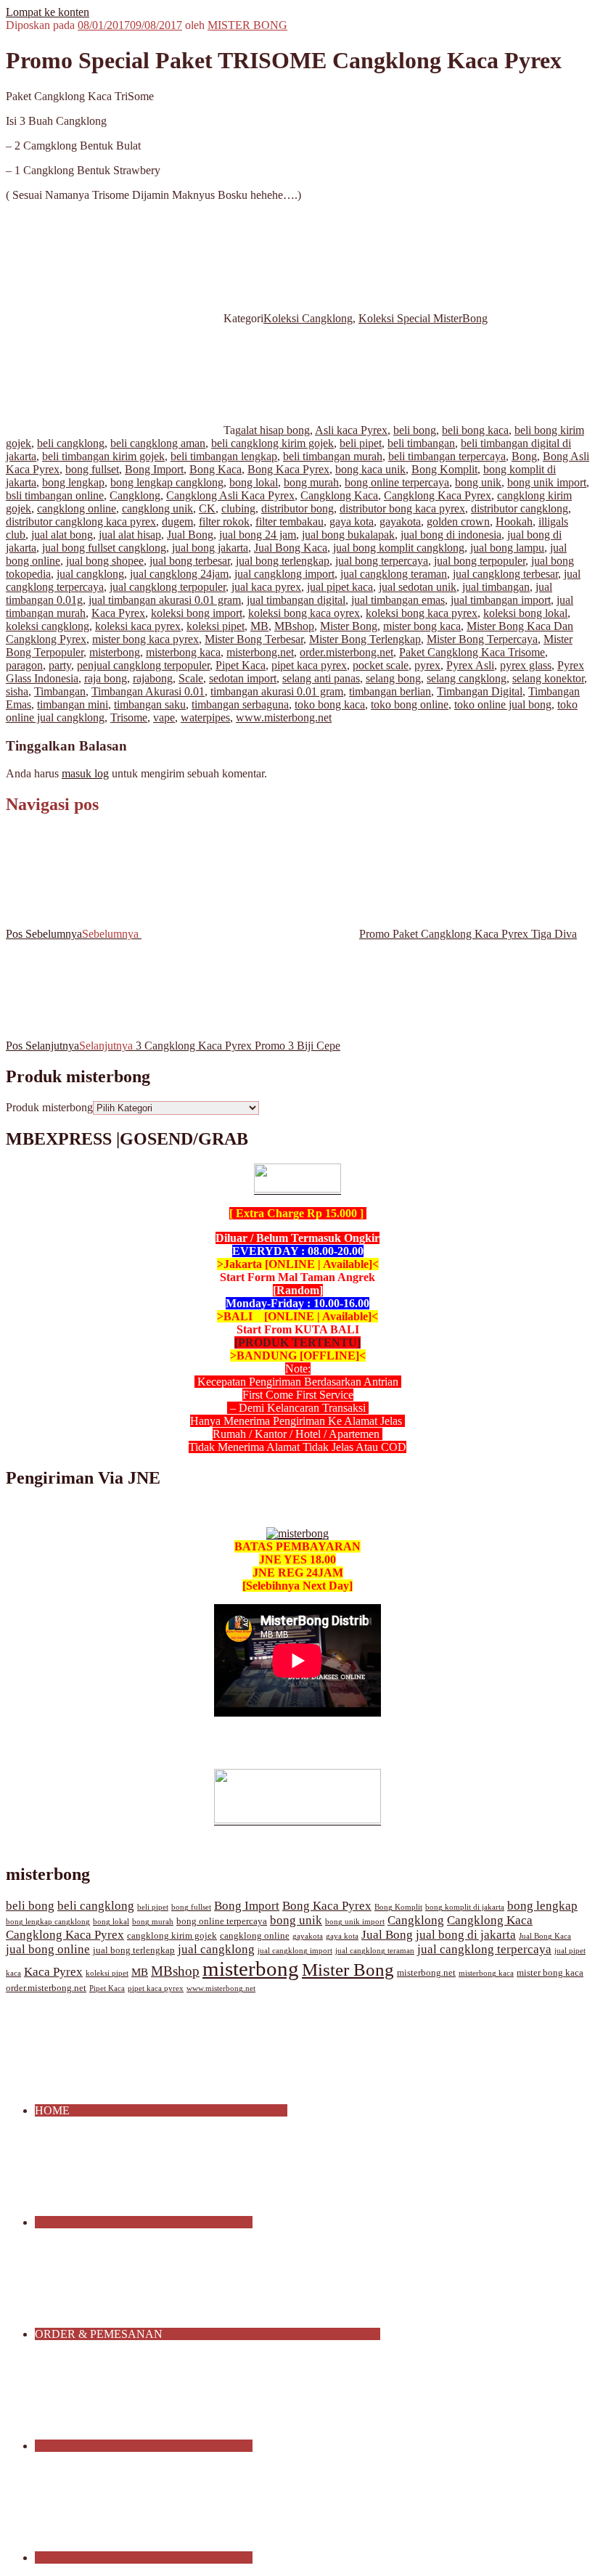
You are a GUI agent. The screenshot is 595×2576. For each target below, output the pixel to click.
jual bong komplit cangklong (399, 548)
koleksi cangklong (48, 626)
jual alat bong (62, 535)
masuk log (85, 773)
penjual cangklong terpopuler (143, 665)
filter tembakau (290, 522)
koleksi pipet (216, 626)
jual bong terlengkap (283, 561)
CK (207, 508)
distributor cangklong (520, 508)
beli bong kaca (475, 430)
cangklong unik (157, 508)
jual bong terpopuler (480, 561)
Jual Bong (190, 535)
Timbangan (60, 691)
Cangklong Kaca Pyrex (438, 495)
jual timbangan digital (296, 600)
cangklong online (77, 508)
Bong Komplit (444, 469)
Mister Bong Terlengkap (365, 639)
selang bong (393, 678)
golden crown (458, 522)
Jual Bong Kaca (291, 548)
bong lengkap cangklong (167, 482)
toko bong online (410, 704)
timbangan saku (150, 704)
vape (164, 717)
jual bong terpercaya (382, 561)
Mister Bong (349, 626)
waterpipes (205, 717)
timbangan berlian (390, 691)
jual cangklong (90, 574)
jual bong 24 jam (258, 535)
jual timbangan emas (398, 600)
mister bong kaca (422, 626)
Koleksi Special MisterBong (423, 318)
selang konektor (548, 678)
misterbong (115, 652)
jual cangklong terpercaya (484, 1949)
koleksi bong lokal (525, 613)
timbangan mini (73, 704)
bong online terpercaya (397, 482)
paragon (24, 665)
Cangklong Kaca (339, 495)
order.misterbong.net (346, 652)
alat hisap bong (275, 430)
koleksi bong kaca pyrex (422, 613)
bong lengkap (73, 482)
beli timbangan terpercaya (447, 456)
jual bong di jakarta (466, 1935)
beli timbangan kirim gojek (103, 456)
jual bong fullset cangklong (104, 548)
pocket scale (381, 665)
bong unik (478, 482)
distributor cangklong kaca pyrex (81, 522)
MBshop (294, 626)
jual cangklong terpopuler (168, 587)
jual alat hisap (130, 535)
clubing (238, 508)
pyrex (427, 665)
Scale (191, 678)
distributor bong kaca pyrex (402, 508)
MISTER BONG (247, 25)
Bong (524, 456)
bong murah (311, 482)
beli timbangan (421, 443)
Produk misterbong (49, 1107)
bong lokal (254, 482)
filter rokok (224, 522)
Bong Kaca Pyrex (288, 469)
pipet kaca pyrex (309, 665)
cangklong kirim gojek (172, 1936)
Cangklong (135, 495)
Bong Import (154, 469)
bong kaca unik (370, 469)
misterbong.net (260, 652)
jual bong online (48, 1949)
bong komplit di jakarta (465, 1907)
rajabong (153, 678)
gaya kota (352, 522)
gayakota (400, 522)
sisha (17, 691)
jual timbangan (496, 587)
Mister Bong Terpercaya (482, 639)
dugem (177, 522)
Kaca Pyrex (118, 613)
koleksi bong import (197, 613)
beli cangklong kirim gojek (272, 443)
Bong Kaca (216, 469)
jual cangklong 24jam (179, 574)
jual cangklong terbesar (505, 574)
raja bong (106, 678)
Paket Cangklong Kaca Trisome (472, 652)
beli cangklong (71, 443)
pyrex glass (526, 665)
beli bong (415, 430)
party (60, 665)
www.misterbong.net (284, 717)
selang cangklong (467, 678)
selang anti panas (321, 678)
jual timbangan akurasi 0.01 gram (165, 600)
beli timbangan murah (333, 456)
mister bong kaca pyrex (145, 639)
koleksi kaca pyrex (138, 626)
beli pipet (361, 443)
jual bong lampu (507, 548)
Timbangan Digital (480, 691)
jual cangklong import (284, 574)
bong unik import (547, 482)
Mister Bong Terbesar (254, 639)
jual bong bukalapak (348, 535)
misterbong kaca (183, 652)
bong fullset (92, 469)
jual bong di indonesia (451, 535)
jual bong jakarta (210, 548)
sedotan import (243, 678)
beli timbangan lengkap (224, 456)
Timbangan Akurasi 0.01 (148, 691)
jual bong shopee (105, 561)
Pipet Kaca (241, 665)
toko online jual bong (503, 704)
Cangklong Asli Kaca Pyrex (230, 495)
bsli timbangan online (55, 495)
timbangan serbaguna (240, 704)
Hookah (514, 522)
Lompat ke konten (48, 12)
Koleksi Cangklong (308, 318)
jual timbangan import (501, 600)
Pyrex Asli (470, 665)
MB (259, 626)
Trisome (129, 717)
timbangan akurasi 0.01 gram (277, 691)
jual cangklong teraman (394, 574)
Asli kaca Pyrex (351, 430)
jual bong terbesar (190, 561)
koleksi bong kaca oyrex (304, 613)
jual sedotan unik (418, 587)
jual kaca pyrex (266, 587)
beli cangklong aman (158, 443)
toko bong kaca (330, 704)
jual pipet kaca (340, 587)
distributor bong (297, 508)
